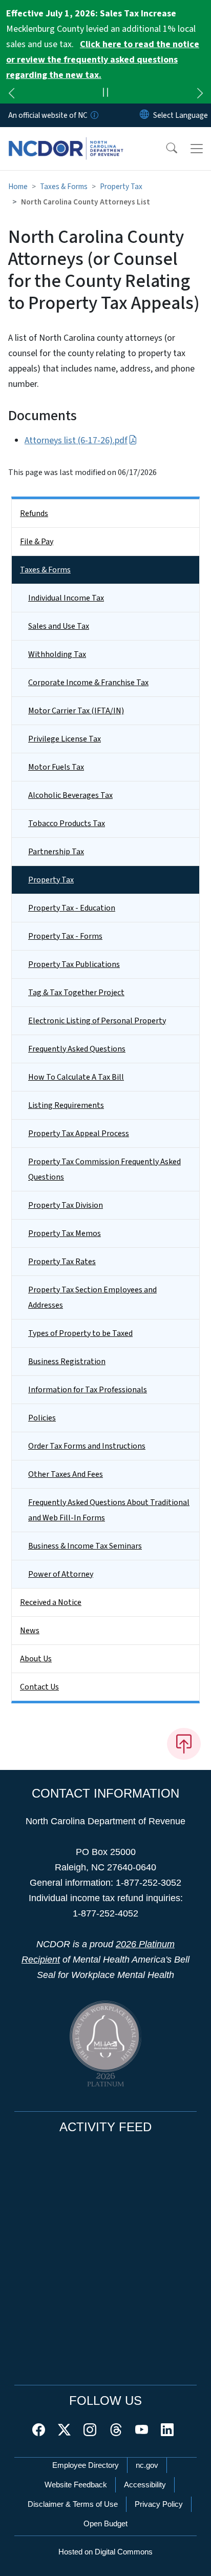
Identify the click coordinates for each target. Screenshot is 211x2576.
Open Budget (105, 2523)
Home (18, 187)
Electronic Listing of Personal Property (97, 1021)
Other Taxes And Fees (66, 1474)
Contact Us (39, 1687)
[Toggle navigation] (197, 149)
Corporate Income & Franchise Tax (88, 683)
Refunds (34, 513)
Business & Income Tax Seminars (85, 1546)
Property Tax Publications (74, 964)
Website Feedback (76, 2485)
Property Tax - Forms (65, 936)
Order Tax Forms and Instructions (87, 1446)
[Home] (66, 139)
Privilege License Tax (65, 739)
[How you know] (94, 115)
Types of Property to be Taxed (80, 1333)
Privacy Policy (159, 2504)
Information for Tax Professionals (88, 1390)
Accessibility (145, 2485)
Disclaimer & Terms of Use (73, 2504)
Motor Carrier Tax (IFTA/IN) (76, 711)
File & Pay (37, 542)
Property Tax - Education (72, 908)
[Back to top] (184, 1744)
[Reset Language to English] (144, 115)
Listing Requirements (66, 1105)
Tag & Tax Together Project (76, 993)
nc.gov (147, 2465)
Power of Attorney (61, 1574)
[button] (165, 149)
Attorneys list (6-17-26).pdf (76, 440)
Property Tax (121, 187)
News (30, 1631)
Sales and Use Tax (59, 626)
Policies (42, 1418)
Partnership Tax (56, 852)
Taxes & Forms (64, 187)
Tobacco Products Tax (67, 823)
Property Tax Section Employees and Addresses (92, 1297)
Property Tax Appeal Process (79, 1134)
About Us (36, 1659)
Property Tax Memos (65, 1233)
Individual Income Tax (66, 598)
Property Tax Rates (62, 1262)
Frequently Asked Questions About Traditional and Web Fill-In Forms (109, 1510)
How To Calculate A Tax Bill (76, 1077)
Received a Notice (51, 1602)
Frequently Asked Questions (77, 1049)
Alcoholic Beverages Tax (70, 795)
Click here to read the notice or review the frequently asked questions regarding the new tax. (103, 60)
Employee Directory (86, 2465)
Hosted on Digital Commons (105, 2552)
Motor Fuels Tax (56, 767)
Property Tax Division (66, 1205)
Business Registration (67, 1362)
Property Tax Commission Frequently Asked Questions (104, 1169)
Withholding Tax (57, 654)
